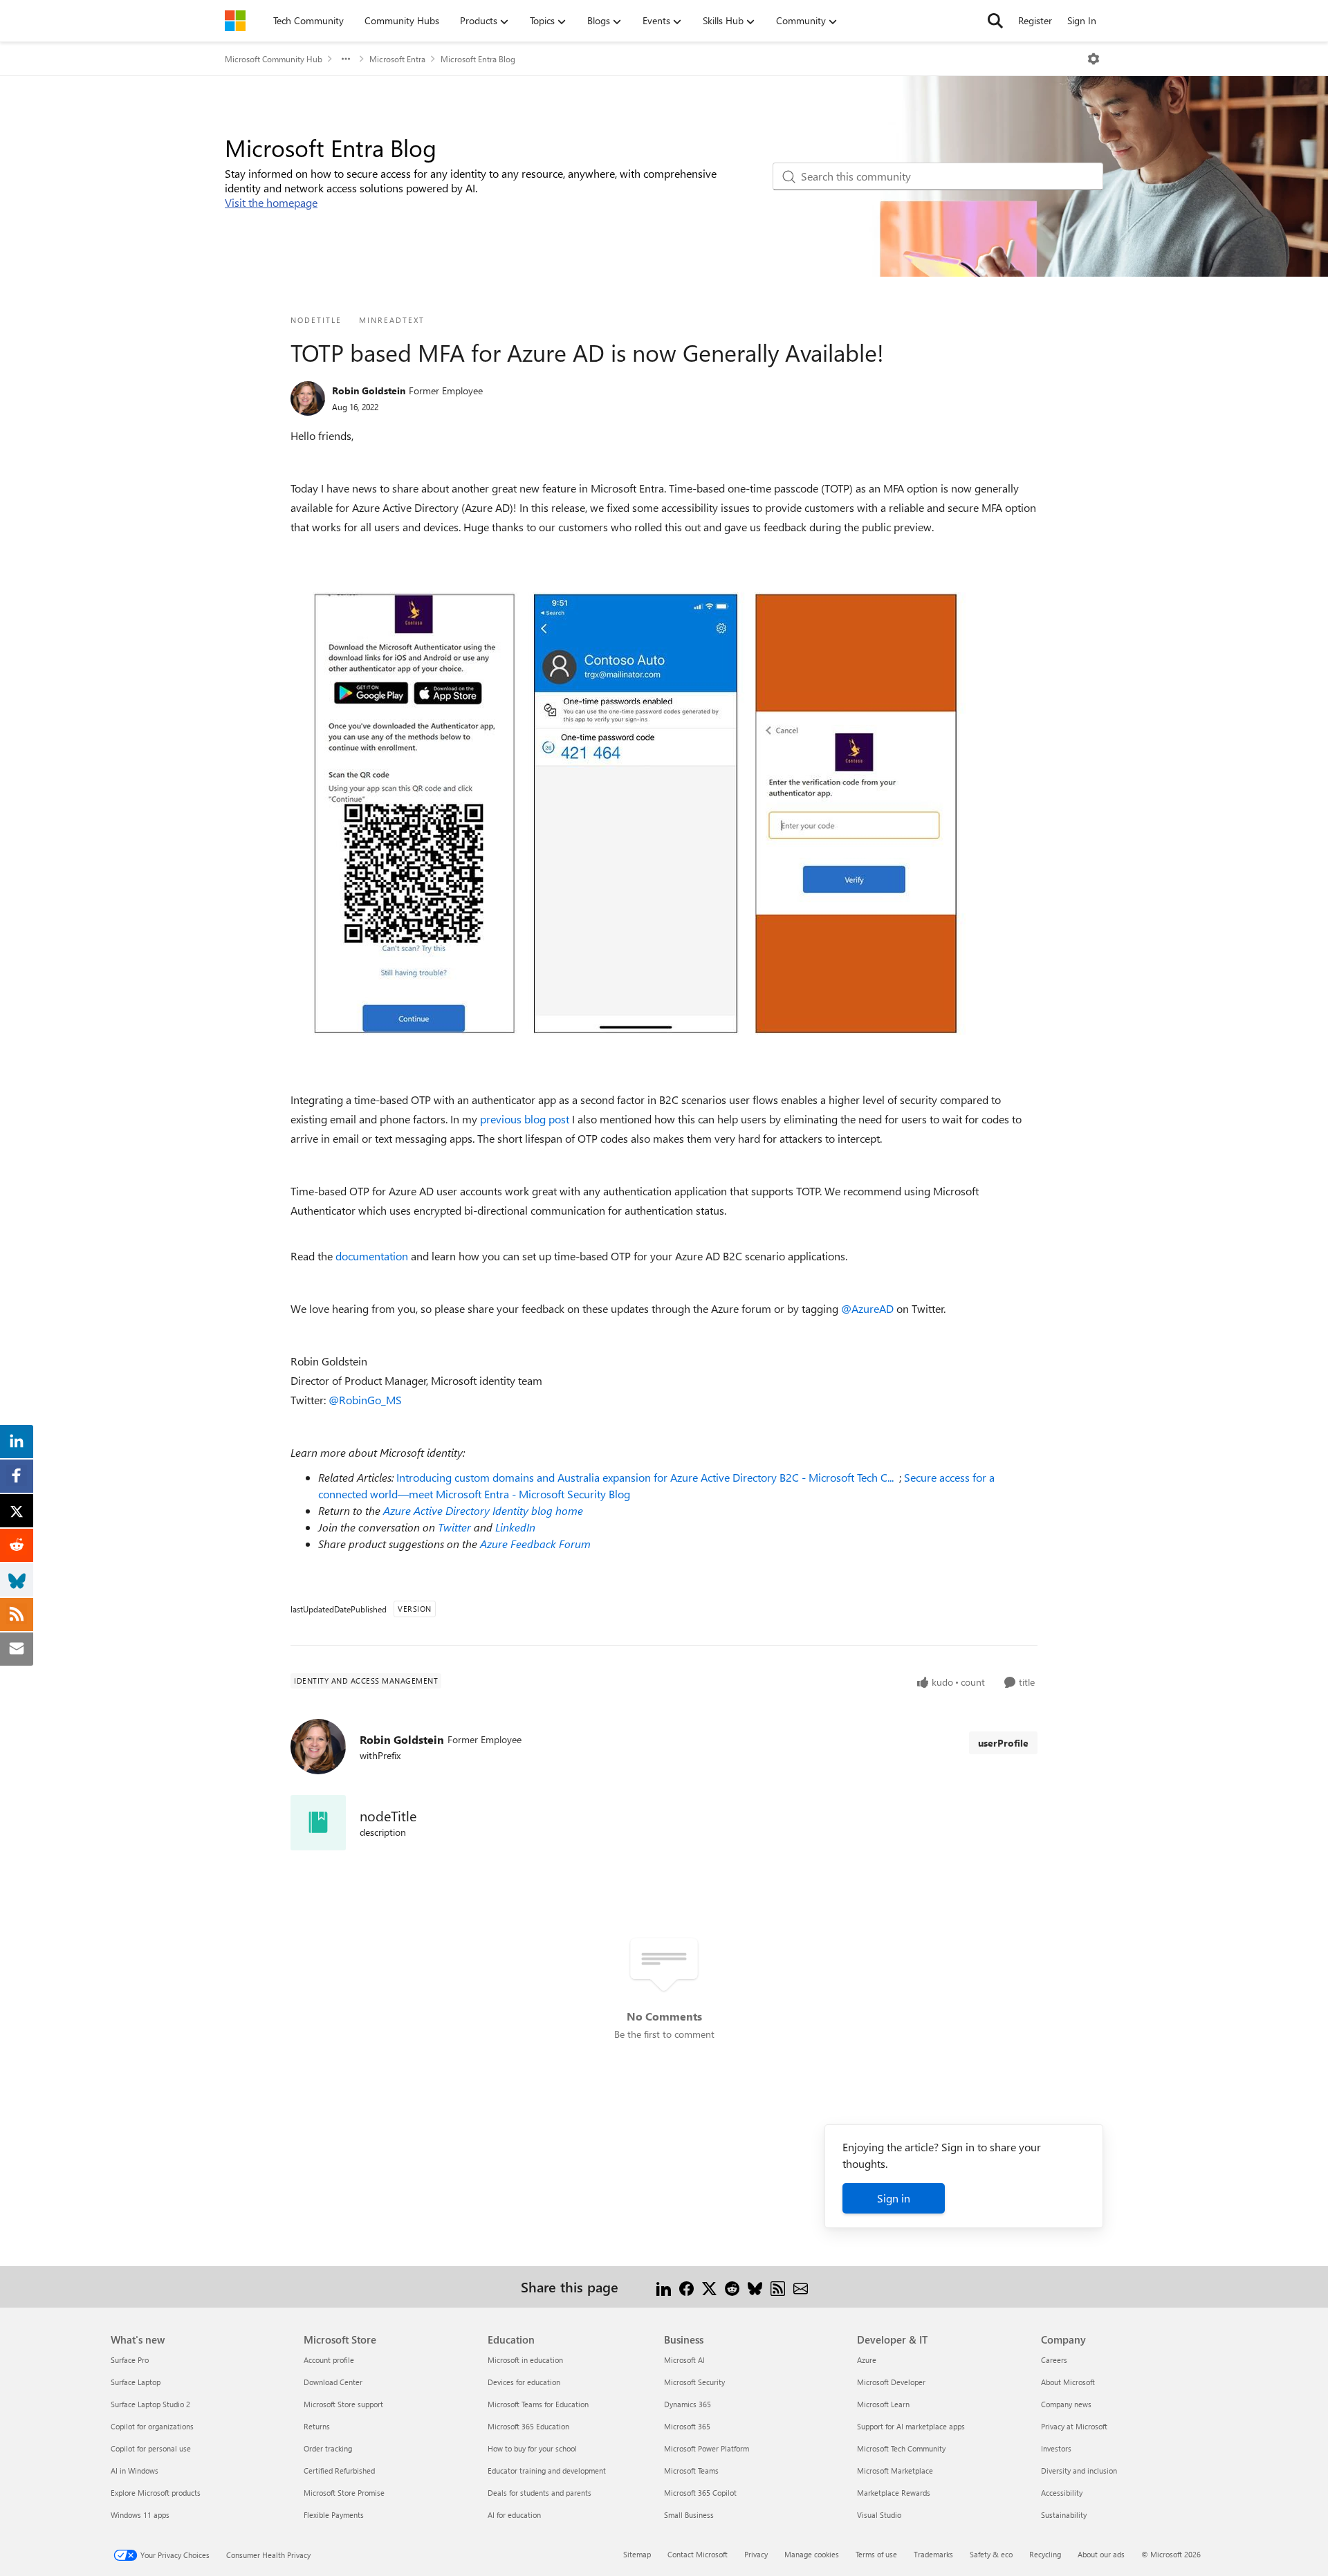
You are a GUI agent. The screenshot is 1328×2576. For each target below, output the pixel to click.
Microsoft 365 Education (528, 2426)
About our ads (1101, 2554)
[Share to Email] (801, 2287)
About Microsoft (1068, 2382)
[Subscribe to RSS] (778, 2287)
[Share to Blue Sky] (755, 2287)
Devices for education (524, 2382)
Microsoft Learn (883, 2404)
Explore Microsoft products (156, 2493)
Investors (1056, 2448)
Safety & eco (991, 2554)
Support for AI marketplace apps (911, 2426)
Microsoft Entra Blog (478, 59)
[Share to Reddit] (732, 2287)
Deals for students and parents (539, 2493)
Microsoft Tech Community (901, 2448)
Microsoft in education (525, 2360)
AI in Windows (135, 2471)
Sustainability (1064, 2515)
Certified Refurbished (339, 2471)
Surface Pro (130, 2360)
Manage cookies (812, 2554)
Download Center (333, 2382)
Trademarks (933, 2554)
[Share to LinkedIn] (664, 2287)
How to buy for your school (532, 2448)
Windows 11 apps (140, 2515)
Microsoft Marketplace (895, 2471)
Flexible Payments (334, 2515)
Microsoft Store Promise (344, 2493)
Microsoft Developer (891, 2382)
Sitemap (637, 2554)
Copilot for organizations (152, 2426)
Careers (1054, 2360)
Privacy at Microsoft (1074, 2426)
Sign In (1082, 20)
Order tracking (328, 2448)
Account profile (329, 2360)
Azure (867, 2360)
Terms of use (876, 2554)
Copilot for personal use (151, 2448)
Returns (317, 2426)
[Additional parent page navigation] (346, 59)
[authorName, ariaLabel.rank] (308, 398)
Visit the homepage (271, 202)
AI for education (514, 2515)
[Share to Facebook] (686, 2287)
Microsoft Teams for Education (538, 2404)
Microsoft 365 (687, 2426)
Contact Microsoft (698, 2554)
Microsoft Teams (691, 2471)
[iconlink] (318, 1823)
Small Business (689, 2515)
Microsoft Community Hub (274, 59)
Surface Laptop (136, 2382)
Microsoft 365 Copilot (700, 2493)
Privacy (756, 2554)
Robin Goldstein (369, 390)
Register (1035, 20)
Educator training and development (547, 2471)
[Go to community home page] (235, 21)
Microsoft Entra (397, 59)
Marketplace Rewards (894, 2493)
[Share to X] (709, 2287)
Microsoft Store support (343, 2404)
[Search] (995, 21)
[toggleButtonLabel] (1094, 59)
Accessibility (1062, 2493)
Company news (1066, 2404)
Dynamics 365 (688, 2404)
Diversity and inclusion (1079, 2471)
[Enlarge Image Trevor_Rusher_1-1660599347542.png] (636, 813)
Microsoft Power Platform (707, 2448)
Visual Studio (879, 2515)
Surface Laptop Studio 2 (150, 2404)
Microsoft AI (684, 2360)
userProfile (1003, 1743)
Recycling (1045, 2554)
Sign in (894, 2198)
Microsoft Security (694, 2382)
